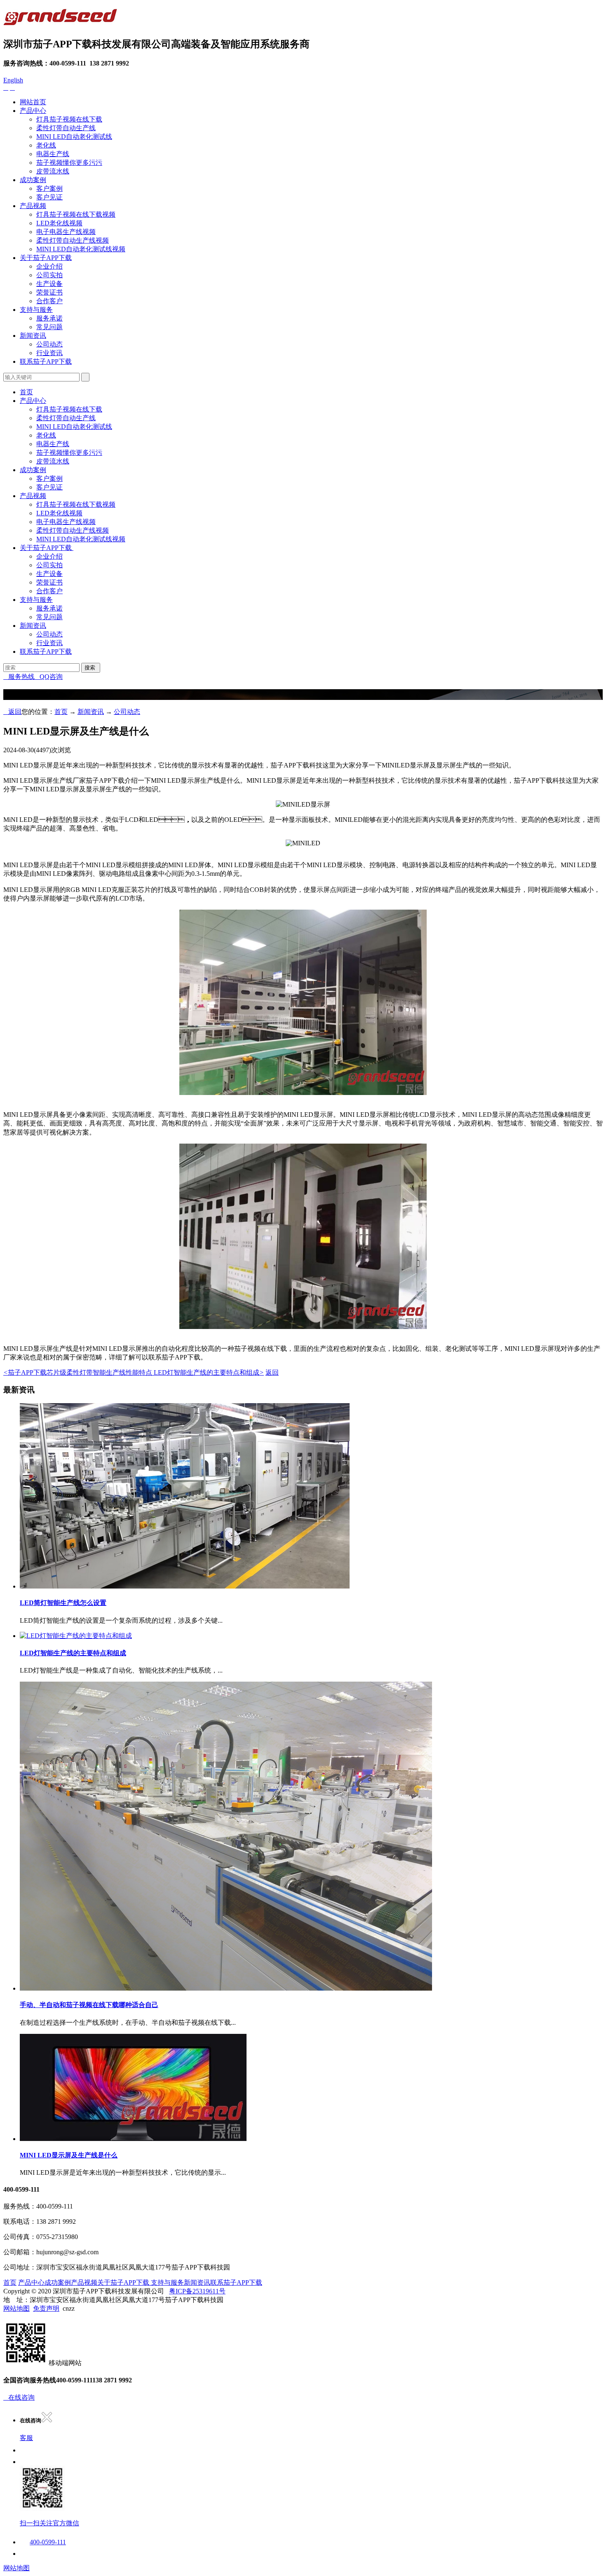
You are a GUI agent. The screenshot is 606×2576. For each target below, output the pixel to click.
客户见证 (49, 197)
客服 (26, 2438)
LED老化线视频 (59, 223)
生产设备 (49, 284)
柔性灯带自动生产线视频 (73, 240)
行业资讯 (49, 353)
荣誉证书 (49, 292)
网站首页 (33, 102)
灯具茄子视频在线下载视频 (76, 214)
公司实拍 (49, 275)
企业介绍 (49, 266)
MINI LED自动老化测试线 (74, 137)
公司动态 (49, 344)
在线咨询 (19, 2397)
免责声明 (46, 2308)
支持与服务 (36, 310)
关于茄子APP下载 (46, 258)
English (13, 80)
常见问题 (49, 327)
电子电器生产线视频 (66, 232)
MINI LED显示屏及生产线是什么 (69, 2155)
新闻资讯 (33, 336)
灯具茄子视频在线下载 (69, 119)
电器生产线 (53, 154)
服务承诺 (49, 318)
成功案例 (33, 180)
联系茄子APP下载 (46, 361)
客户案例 (49, 188)
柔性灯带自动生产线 (66, 128)
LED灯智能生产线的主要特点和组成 (209, 1372)
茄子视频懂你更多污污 (69, 163)
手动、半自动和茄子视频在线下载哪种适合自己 (89, 2005)
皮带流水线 (53, 171)
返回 (12, 712)
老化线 (46, 145)
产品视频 (33, 206)
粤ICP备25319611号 (197, 2291)
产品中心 (33, 111)
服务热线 (19, 677)
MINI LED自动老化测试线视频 (81, 249)
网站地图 (16, 2308)
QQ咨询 (49, 677)
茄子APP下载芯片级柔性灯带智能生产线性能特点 (79, 1372)
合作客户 (49, 301)
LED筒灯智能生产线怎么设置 (63, 1603)
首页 (26, 392)
